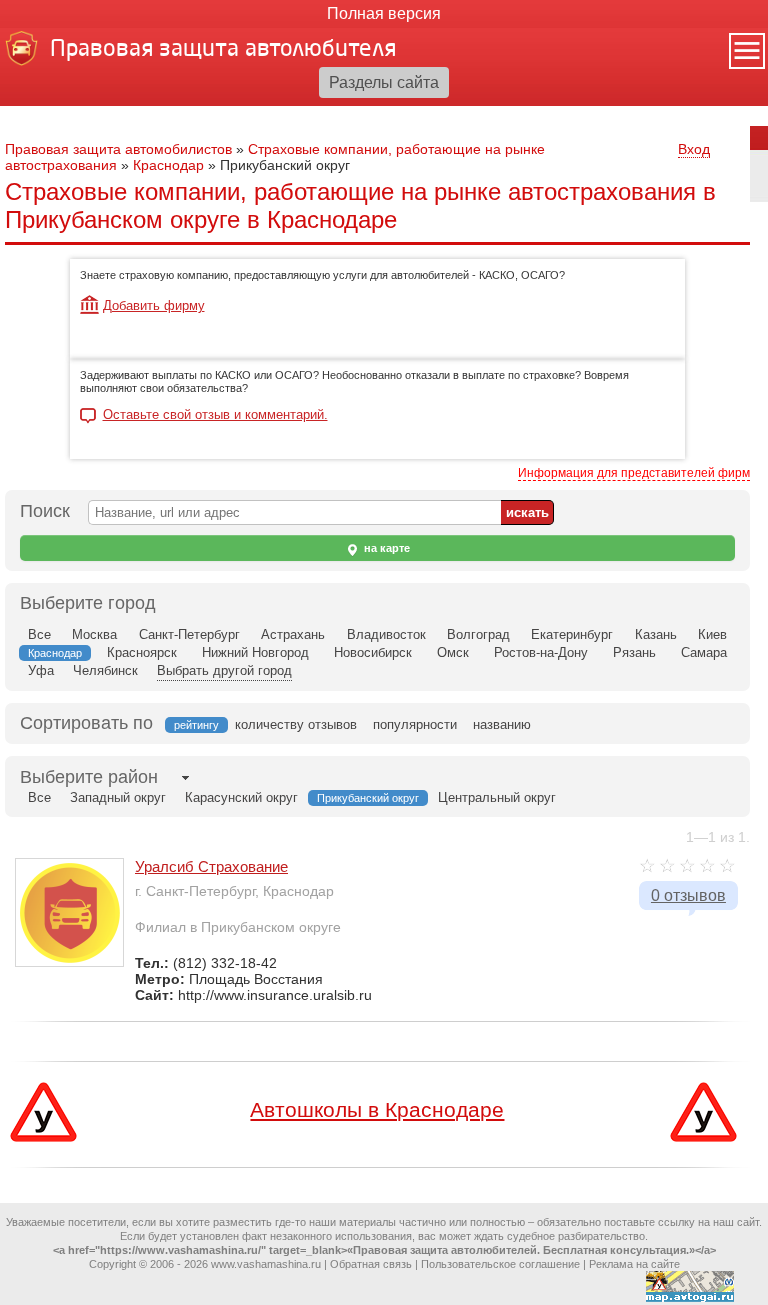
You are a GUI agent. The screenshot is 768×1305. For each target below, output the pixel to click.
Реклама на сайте (634, 1264)
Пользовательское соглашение (500, 1264)
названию (502, 724)
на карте (385, 548)
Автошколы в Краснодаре (377, 1109)
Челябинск (105, 670)
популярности (415, 724)
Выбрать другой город (224, 670)
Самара (704, 652)
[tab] (89, 777)
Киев (712, 634)
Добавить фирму (154, 305)
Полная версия (384, 13)
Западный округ (118, 797)
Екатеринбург (572, 634)
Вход (694, 149)
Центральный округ (497, 797)
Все (39, 634)
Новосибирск (373, 652)
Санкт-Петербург (189, 634)
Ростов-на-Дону (541, 652)
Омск (453, 652)
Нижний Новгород (255, 652)
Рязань (634, 652)
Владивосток (386, 634)
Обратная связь (371, 1264)
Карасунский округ (241, 797)
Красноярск (142, 652)
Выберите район (89, 777)
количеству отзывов (296, 724)
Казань (656, 634)
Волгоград (478, 634)
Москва (94, 634)
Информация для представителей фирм (634, 473)
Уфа (41, 670)
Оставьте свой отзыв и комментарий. (215, 415)
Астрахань (293, 634)
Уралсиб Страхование (211, 866)
